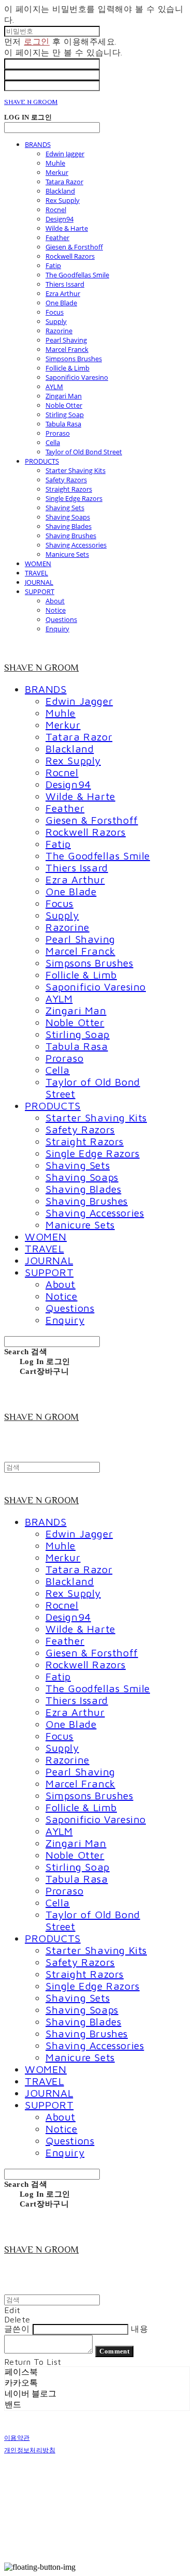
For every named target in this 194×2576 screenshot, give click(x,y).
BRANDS (38, 144)
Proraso (58, 433)
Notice (56, 610)
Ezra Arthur (63, 293)
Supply (56, 321)
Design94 (59, 219)
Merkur (57, 172)
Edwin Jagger (65, 154)
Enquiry (57, 629)
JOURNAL (39, 582)
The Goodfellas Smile (77, 275)
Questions (61, 619)
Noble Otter (64, 405)
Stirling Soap (65, 414)
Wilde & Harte (67, 228)
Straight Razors (69, 489)
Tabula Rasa (63, 424)
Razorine (59, 331)
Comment (114, 2351)
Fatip (53, 265)
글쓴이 (17, 2329)
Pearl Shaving (66, 340)
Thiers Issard (65, 284)
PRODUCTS (42, 461)
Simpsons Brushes (74, 359)
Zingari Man (64, 396)
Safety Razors (66, 480)
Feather (57, 238)
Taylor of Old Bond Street (84, 452)
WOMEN (38, 564)
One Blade (61, 303)
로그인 (36, 41)
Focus (55, 312)
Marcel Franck (67, 349)
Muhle (55, 163)
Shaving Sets (65, 508)
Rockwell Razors (70, 256)
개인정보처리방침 (30, 2450)
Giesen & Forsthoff (74, 247)
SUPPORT (40, 591)
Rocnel (56, 210)
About (55, 601)
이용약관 (17, 2438)
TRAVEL (36, 573)
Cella (53, 442)
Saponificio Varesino (77, 377)
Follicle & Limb (68, 368)
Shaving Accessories (76, 545)
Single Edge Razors (74, 498)
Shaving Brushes (71, 536)
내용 (139, 2329)
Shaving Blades (69, 526)
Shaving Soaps (68, 517)
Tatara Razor (64, 182)
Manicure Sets (67, 554)
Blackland (60, 191)
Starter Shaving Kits (76, 470)
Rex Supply (63, 200)
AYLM (54, 387)
